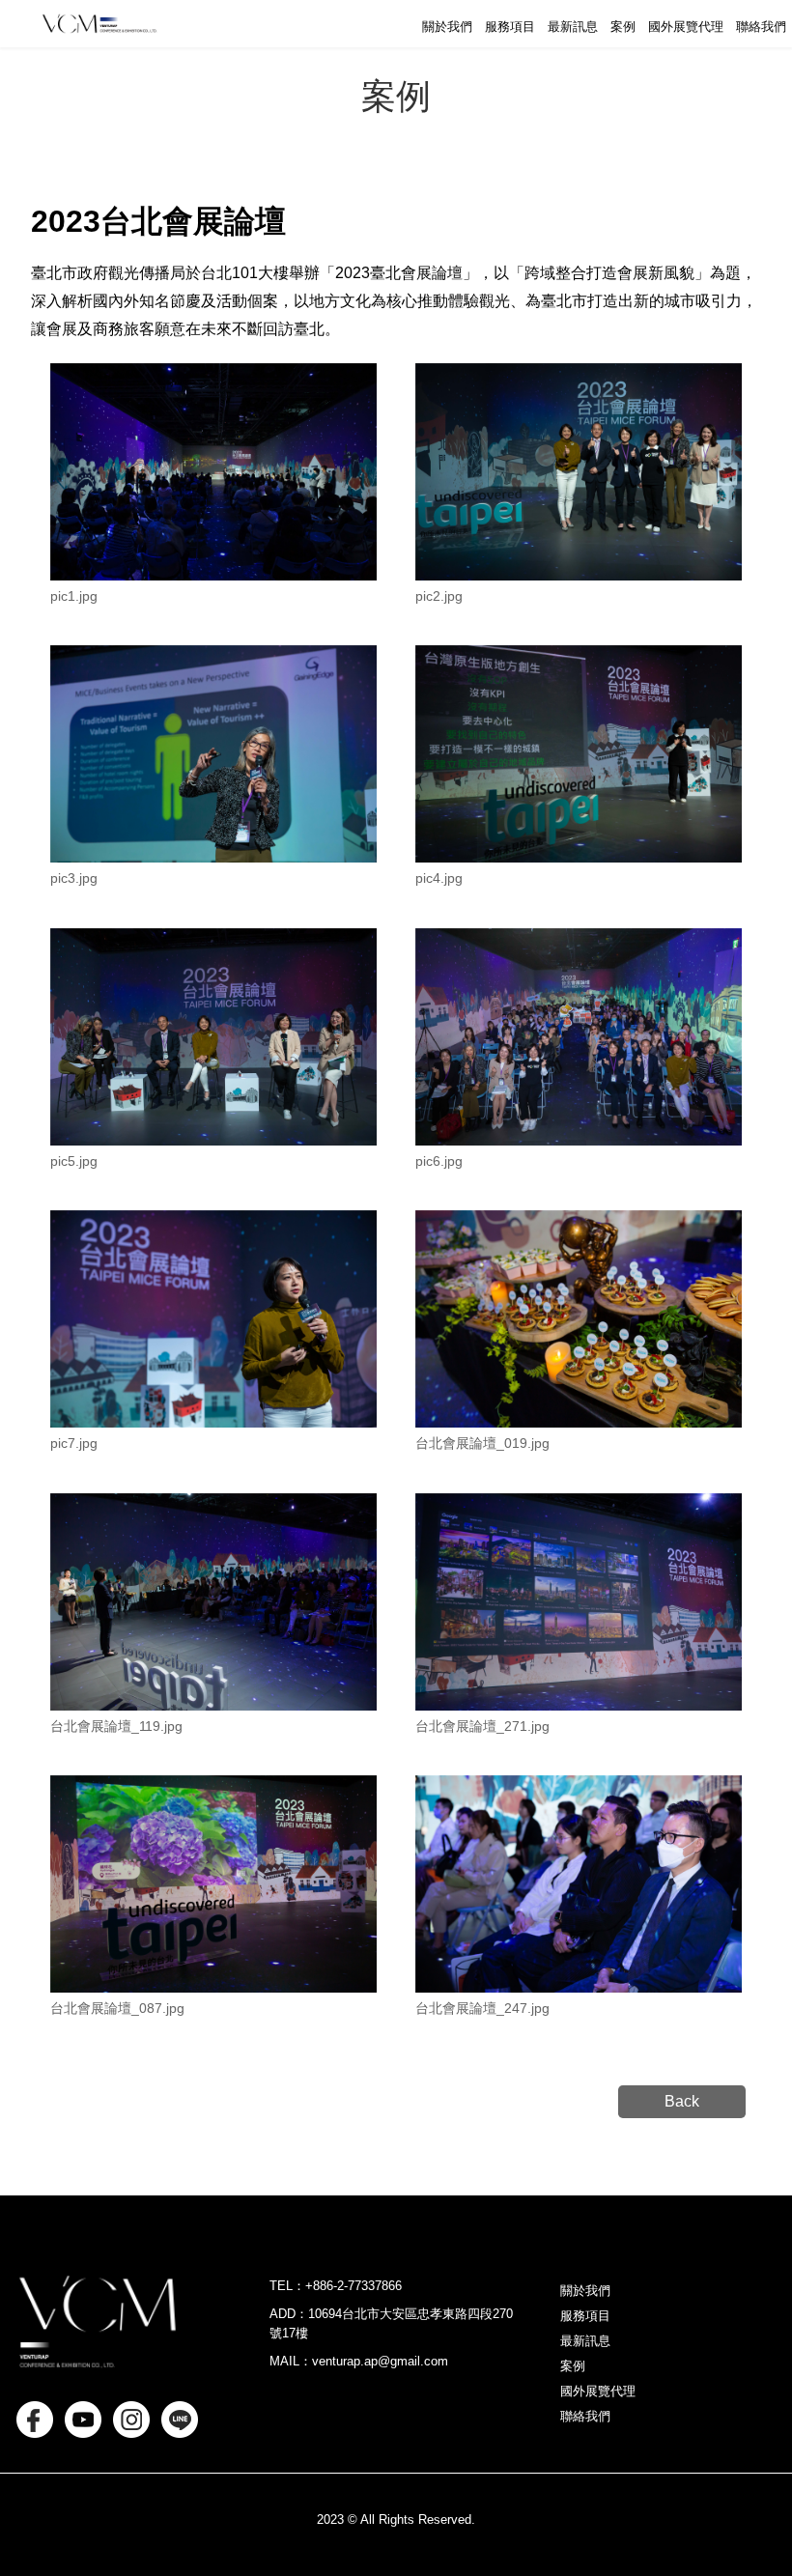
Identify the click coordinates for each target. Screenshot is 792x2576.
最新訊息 (573, 27)
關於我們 (447, 27)
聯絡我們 (761, 27)
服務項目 (510, 27)
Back (682, 2101)
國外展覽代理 (686, 27)
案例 (623, 27)
